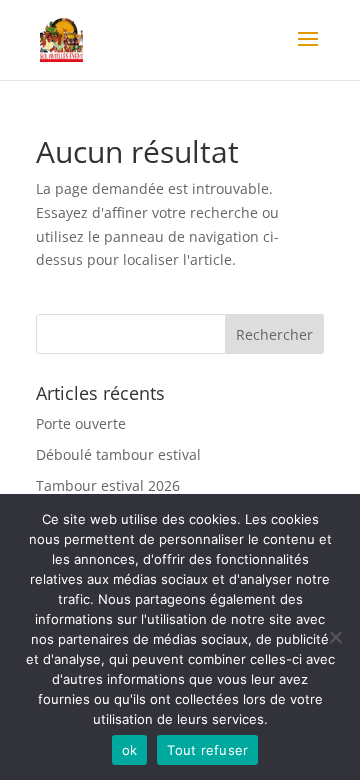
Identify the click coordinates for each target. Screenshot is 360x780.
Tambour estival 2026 (108, 485)
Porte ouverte (81, 423)
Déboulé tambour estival (118, 454)
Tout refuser (207, 750)
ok (130, 750)
